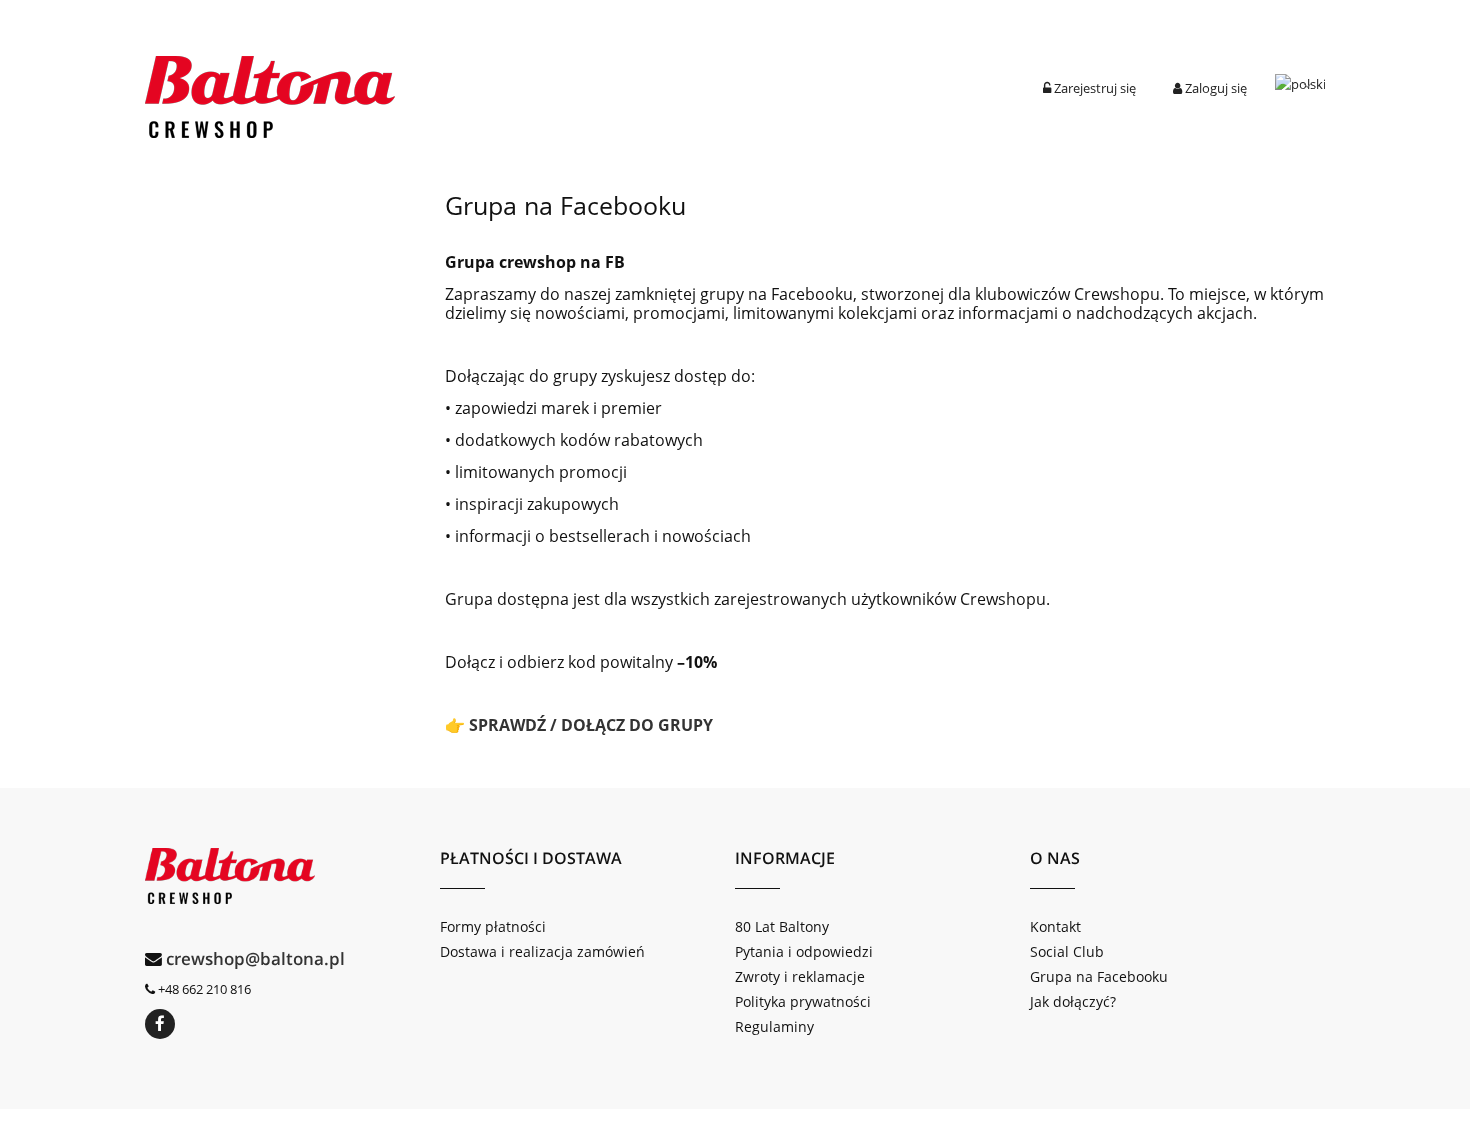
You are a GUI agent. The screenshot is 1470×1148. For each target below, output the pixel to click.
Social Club (1067, 951)
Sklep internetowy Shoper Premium (735, 1128)
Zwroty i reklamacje (800, 976)
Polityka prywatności (803, 1001)
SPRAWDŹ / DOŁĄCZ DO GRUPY (591, 725)
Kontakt (1055, 926)
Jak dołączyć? (1073, 1001)
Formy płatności (493, 926)
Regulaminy (774, 1026)
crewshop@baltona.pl (255, 958)
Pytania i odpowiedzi (804, 951)
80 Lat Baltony (782, 926)
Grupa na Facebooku (1099, 976)
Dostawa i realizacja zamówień (542, 951)
